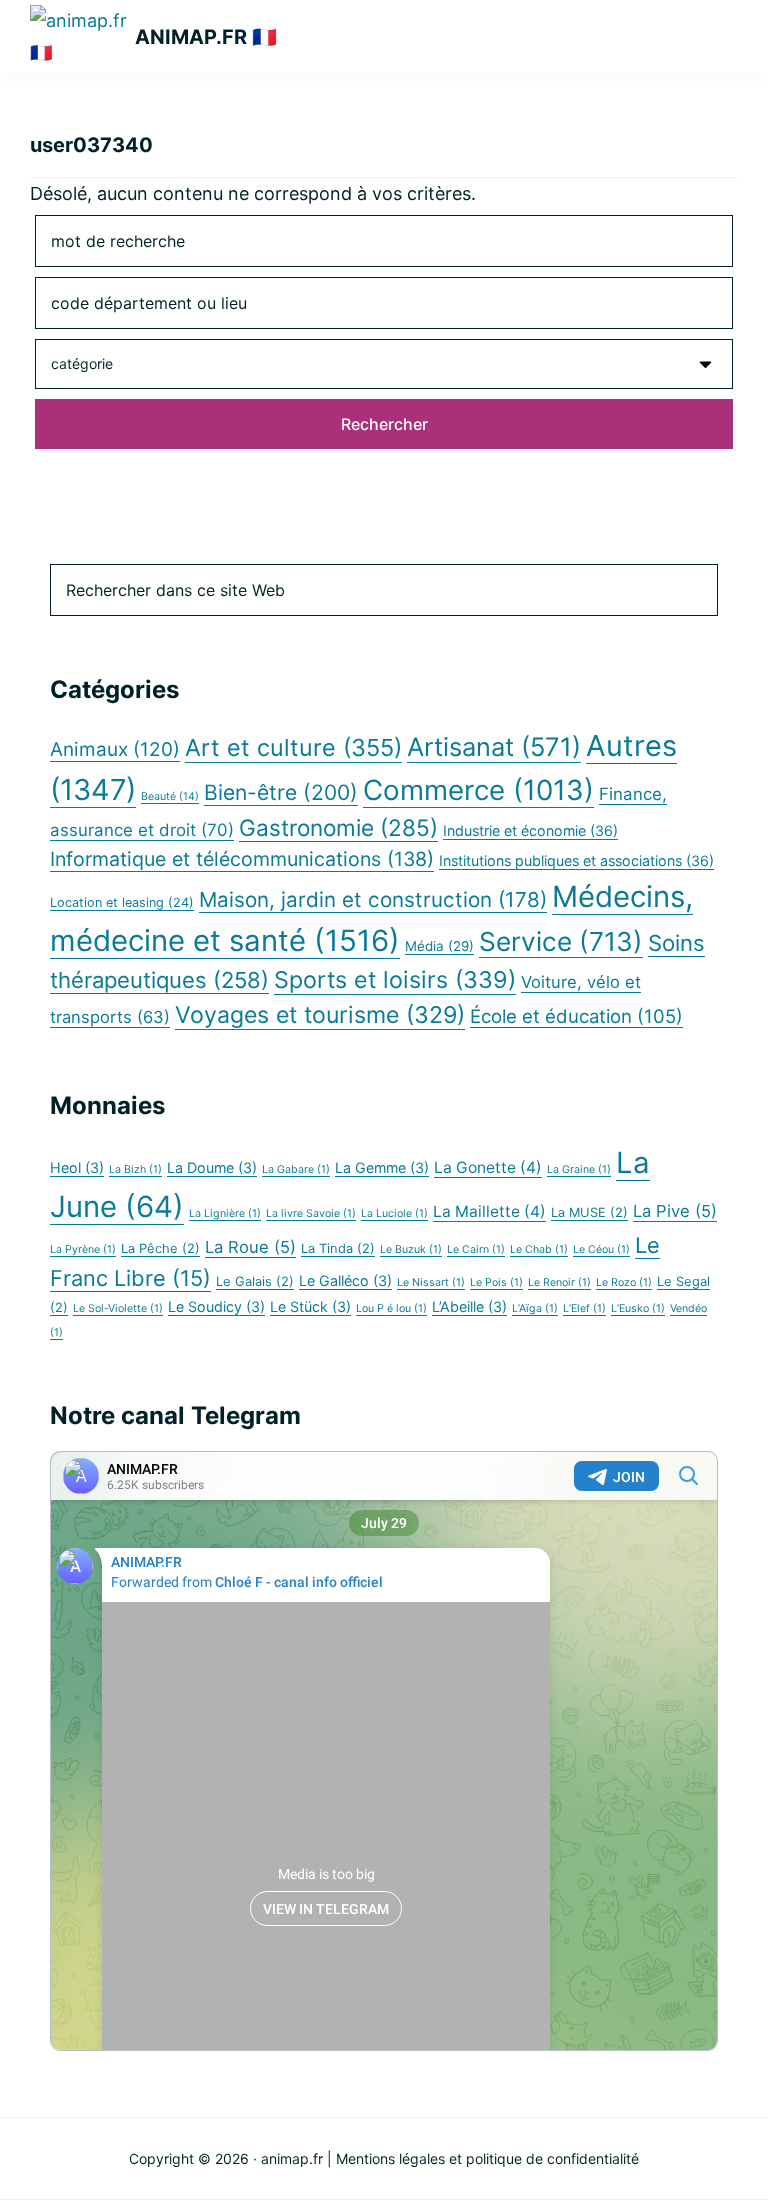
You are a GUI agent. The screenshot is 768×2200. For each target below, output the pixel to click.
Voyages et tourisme (320, 1015)
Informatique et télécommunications (242, 859)
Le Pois (496, 1282)
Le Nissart (431, 1282)
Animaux (115, 749)
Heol (77, 1167)
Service (561, 941)
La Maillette (489, 1211)
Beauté (170, 796)
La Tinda (338, 1248)
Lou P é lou (391, 1308)
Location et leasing (122, 902)
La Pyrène (83, 1249)
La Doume (212, 1167)
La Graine (579, 1169)
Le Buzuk (411, 1249)
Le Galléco (345, 1280)
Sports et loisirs (395, 979)
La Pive (675, 1211)
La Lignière (225, 1213)
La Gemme (382, 1167)
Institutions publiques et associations (576, 860)
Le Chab (539, 1249)
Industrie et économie (530, 830)
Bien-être (281, 792)
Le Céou (601, 1249)
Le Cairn (476, 1249)
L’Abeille (469, 1306)
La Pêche (160, 1248)
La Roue (250, 1247)
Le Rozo (624, 1282)
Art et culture (293, 747)
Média (439, 946)
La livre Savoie (311, 1213)
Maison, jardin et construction (373, 899)
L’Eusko (638, 1308)
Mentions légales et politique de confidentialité (487, 2158)
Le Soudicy (216, 1306)
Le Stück (310, 1306)
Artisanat (494, 746)
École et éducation (576, 1016)
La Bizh (135, 1169)
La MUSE (589, 1212)
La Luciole (394, 1213)
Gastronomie (338, 827)
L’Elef (584, 1308)
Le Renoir (559, 1282)
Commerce (478, 790)
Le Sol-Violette (118, 1308)
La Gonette (488, 1167)
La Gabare (296, 1169)
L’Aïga (535, 1308)
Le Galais (255, 1281)
